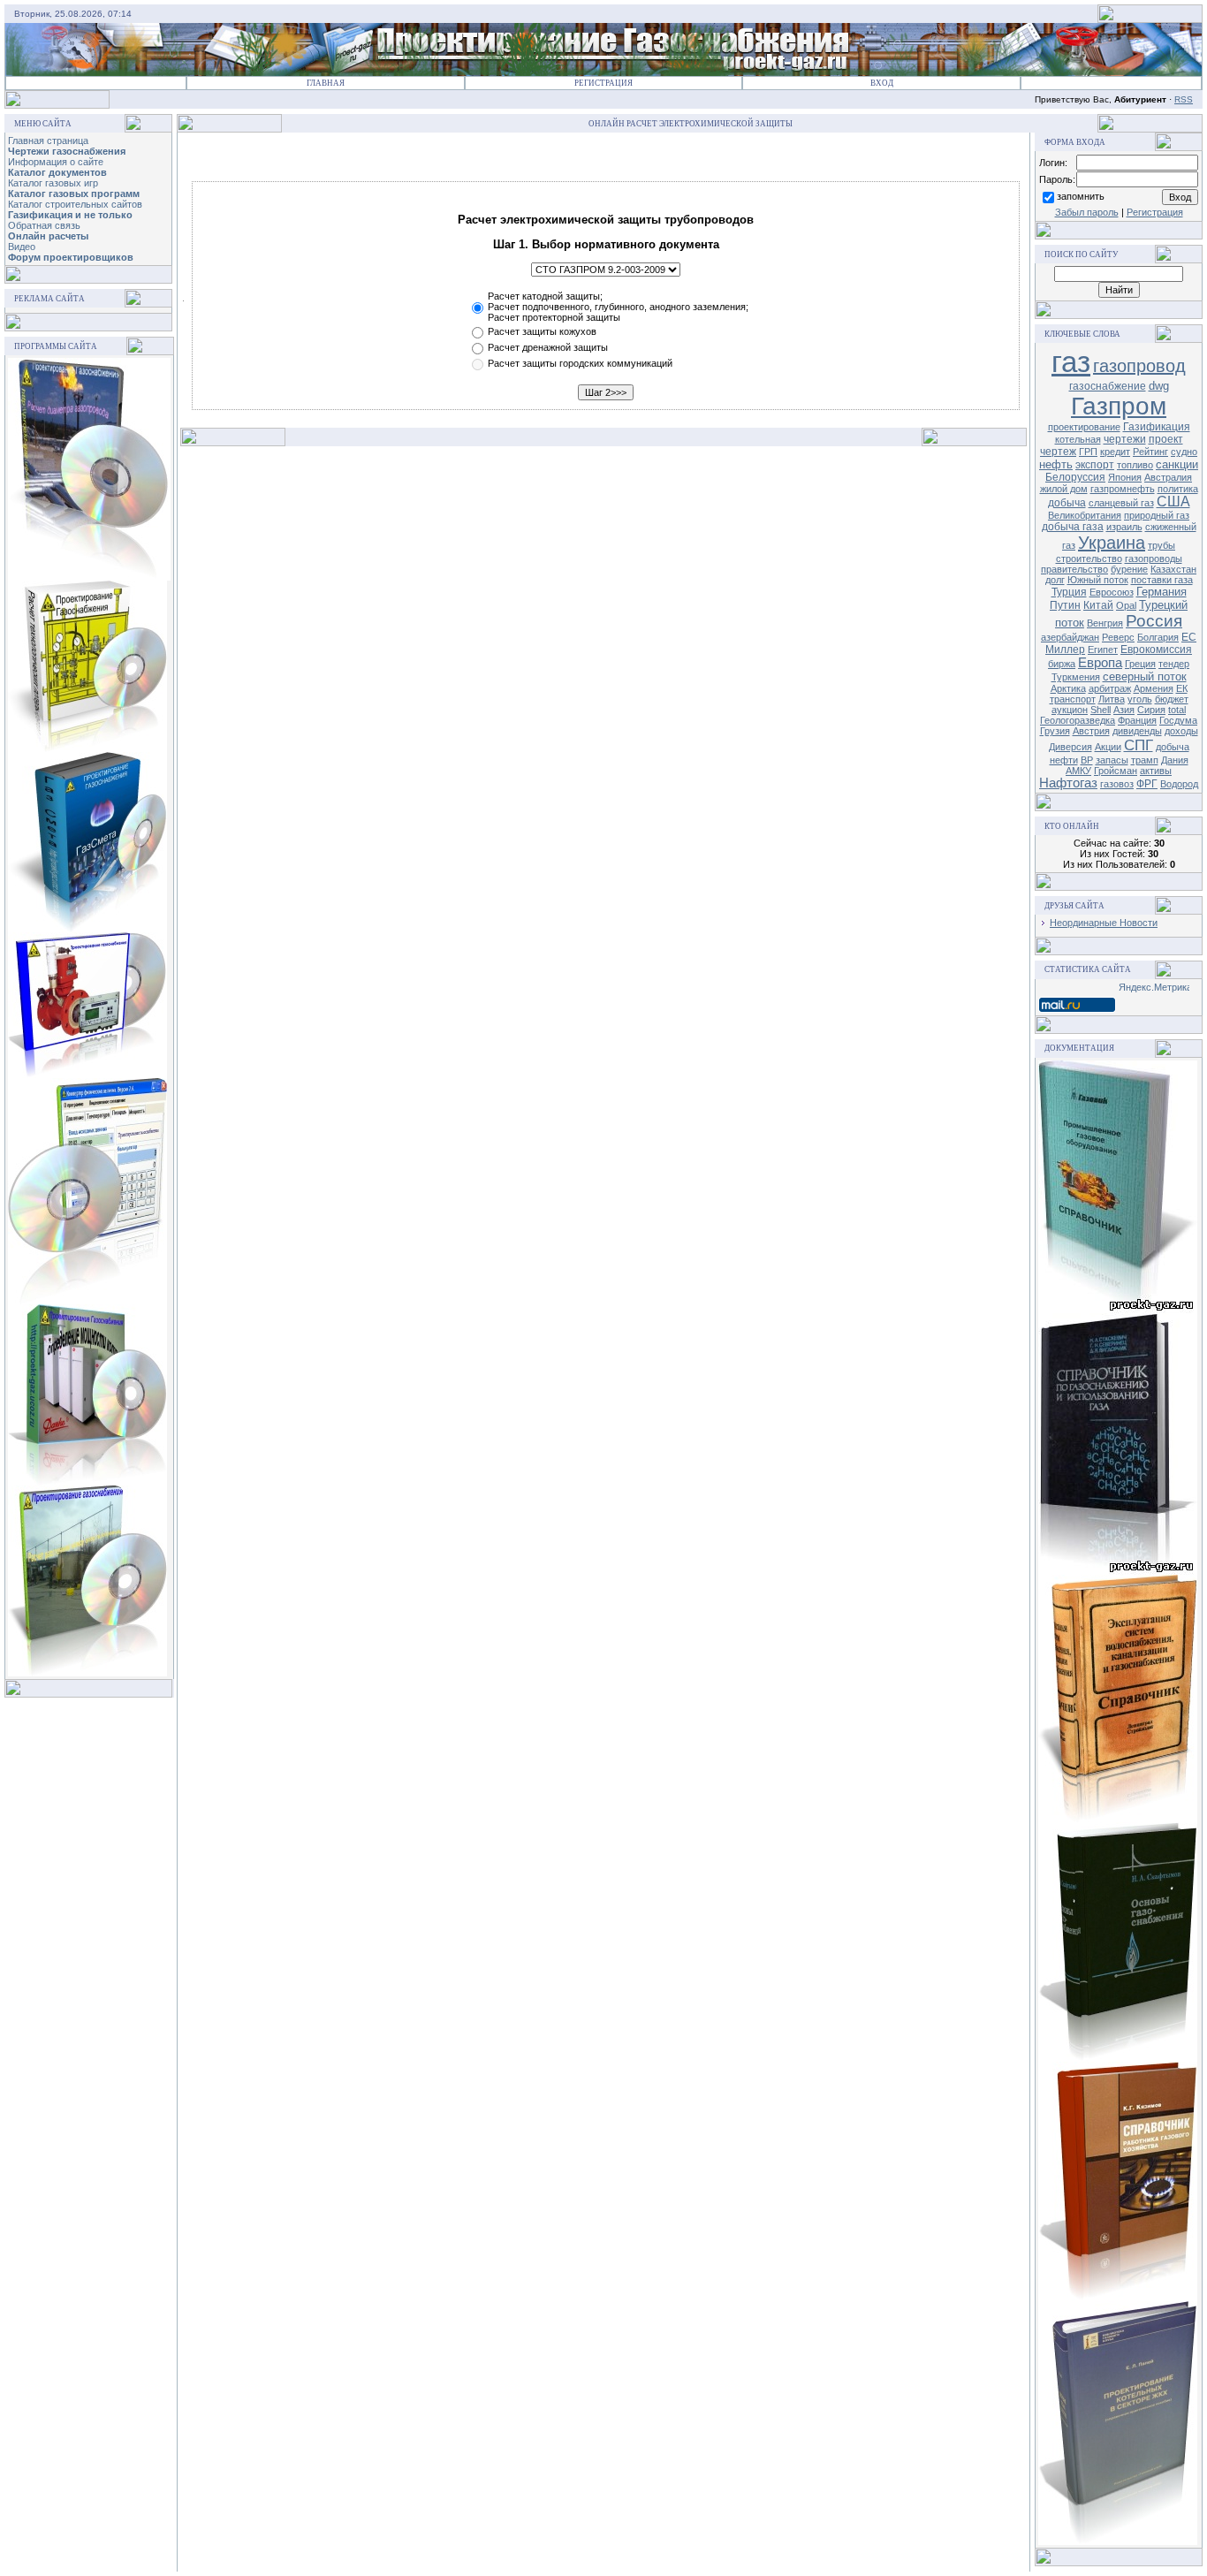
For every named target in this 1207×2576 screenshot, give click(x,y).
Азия (1124, 710)
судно (1184, 452)
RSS (1184, 99)
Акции (1108, 747)
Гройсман (1116, 771)
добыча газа (1073, 527)
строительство (1089, 559)
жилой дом (1064, 489)
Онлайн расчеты (48, 236)
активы (1156, 771)
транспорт (1073, 699)
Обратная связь (44, 225)
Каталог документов (57, 172)
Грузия (1055, 731)
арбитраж (1110, 688)
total (1177, 710)
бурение (1129, 569)
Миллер (1065, 650)
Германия (1161, 592)
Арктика (1068, 688)
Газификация (1157, 427)
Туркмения (1076, 677)
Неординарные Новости (1104, 923)
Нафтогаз (1068, 783)
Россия (1154, 621)
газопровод (1139, 366)
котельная (1078, 439)
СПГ (1139, 745)
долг (1055, 580)
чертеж (1058, 452)
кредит (1115, 452)
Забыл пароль (1087, 212)
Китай (1098, 605)
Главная (326, 83)
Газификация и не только (70, 215)
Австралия (1168, 477)
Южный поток (1098, 580)
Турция (1069, 592)
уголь (1140, 699)
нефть (1056, 464)
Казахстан (1173, 569)
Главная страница (48, 141)
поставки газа (1162, 580)
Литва (1112, 699)
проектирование (1084, 427)
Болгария (1158, 637)
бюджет (1172, 699)
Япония (1125, 477)
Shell (1101, 710)
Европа (1100, 663)
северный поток (1145, 676)
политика (1178, 489)
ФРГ (1147, 784)
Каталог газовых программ (74, 194)
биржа (1062, 664)
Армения (1154, 688)
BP (1087, 760)
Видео (22, 247)
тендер (1174, 664)
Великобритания (1085, 515)
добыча (1067, 503)
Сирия (1151, 710)
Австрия (1091, 731)
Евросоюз (1112, 592)
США (1173, 502)
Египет (1103, 650)
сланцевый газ (1121, 503)
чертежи (1125, 439)
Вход (882, 83)
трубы (1161, 545)
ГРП (1088, 452)
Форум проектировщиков (71, 257)
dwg (1159, 386)
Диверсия (1070, 747)
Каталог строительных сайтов (75, 204)
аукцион (1070, 710)
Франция (1137, 720)
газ (1071, 362)
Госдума (1178, 720)
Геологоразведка (1078, 720)
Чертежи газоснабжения (67, 151)
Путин (1065, 605)
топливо (1135, 465)
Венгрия (1105, 623)
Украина (1112, 543)
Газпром (1119, 406)
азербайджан (1070, 637)
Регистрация (603, 83)
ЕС (1189, 637)
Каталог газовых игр (53, 183)
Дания (1175, 760)
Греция (1140, 664)
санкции (1177, 464)
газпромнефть (1123, 489)
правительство (1074, 569)
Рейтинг (1150, 452)
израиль (1124, 527)
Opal (1126, 605)
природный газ (1157, 515)
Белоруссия (1075, 477)
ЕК (1182, 688)
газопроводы (1154, 559)
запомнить (1081, 196)
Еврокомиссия (1156, 650)
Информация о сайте (56, 162)
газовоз (1117, 784)
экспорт (1095, 465)
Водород (1179, 784)
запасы (1112, 760)
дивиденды (1137, 731)
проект (1166, 439)
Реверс (1118, 637)
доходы (1181, 731)
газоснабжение (1108, 386)
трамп (1145, 760)
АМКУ (1078, 771)
